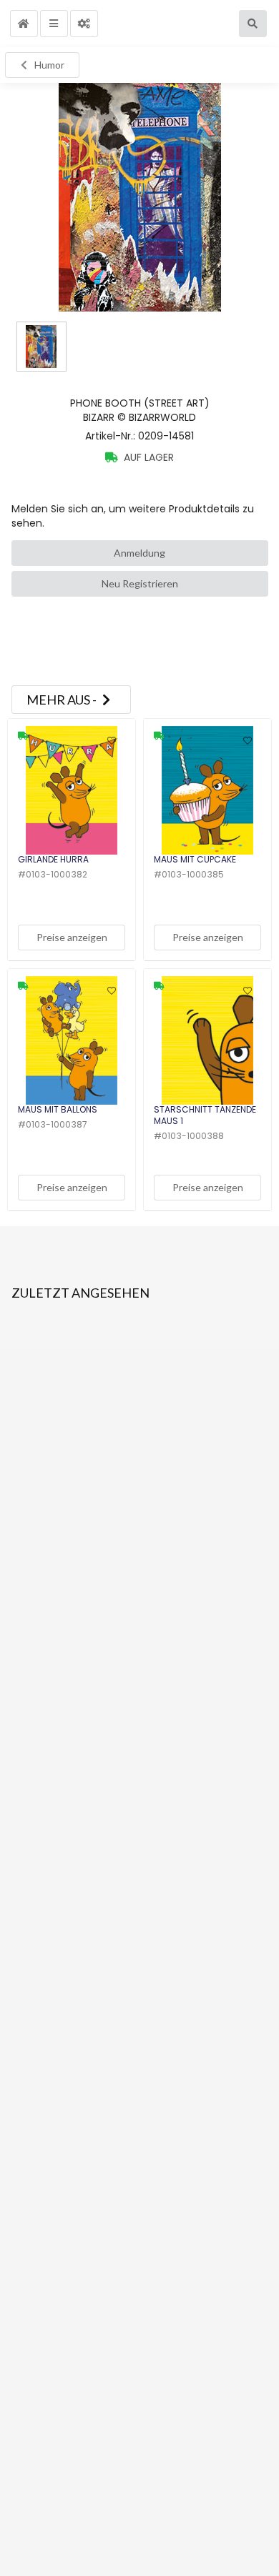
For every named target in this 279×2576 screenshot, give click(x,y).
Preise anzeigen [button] (72, 937)
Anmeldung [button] (139, 553)
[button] (24, 24)
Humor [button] (49, 65)
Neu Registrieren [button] (140, 583)
